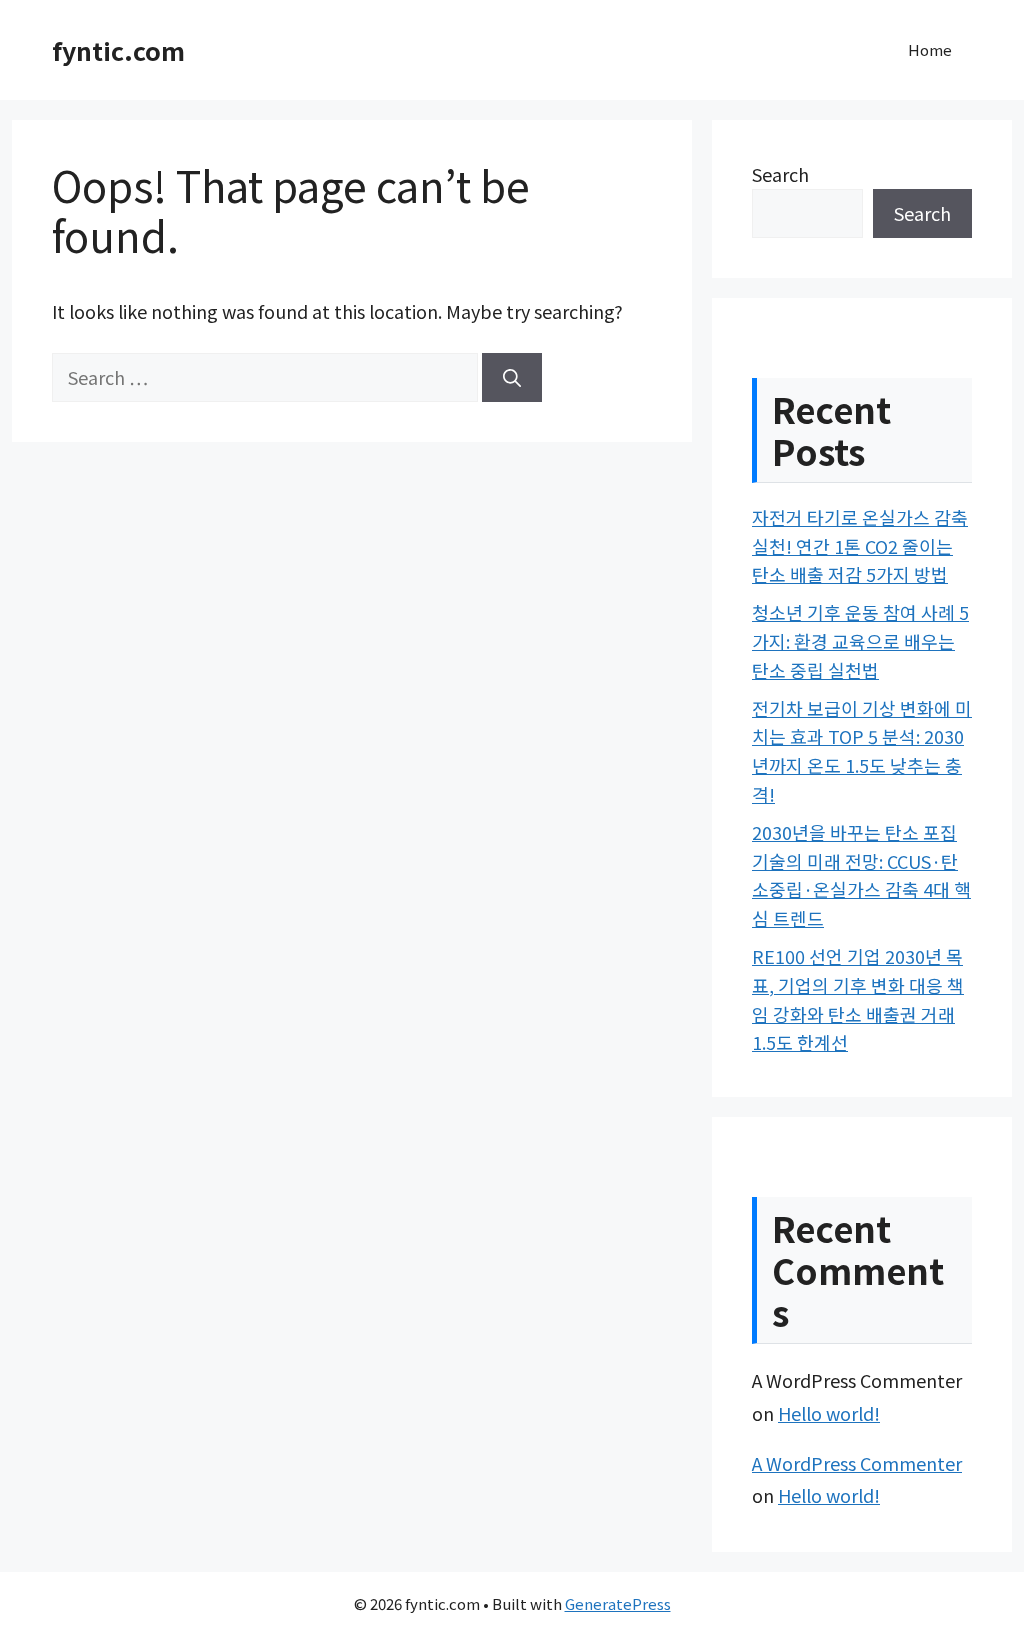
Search (780, 174)
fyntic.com (118, 50)
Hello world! (829, 1413)
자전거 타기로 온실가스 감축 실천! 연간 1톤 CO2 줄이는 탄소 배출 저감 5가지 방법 (860, 546)
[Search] (512, 377)
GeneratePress (618, 1603)
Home (930, 49)
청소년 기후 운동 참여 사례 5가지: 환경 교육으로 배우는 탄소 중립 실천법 (860, 641)
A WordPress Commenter (857, 1463)
